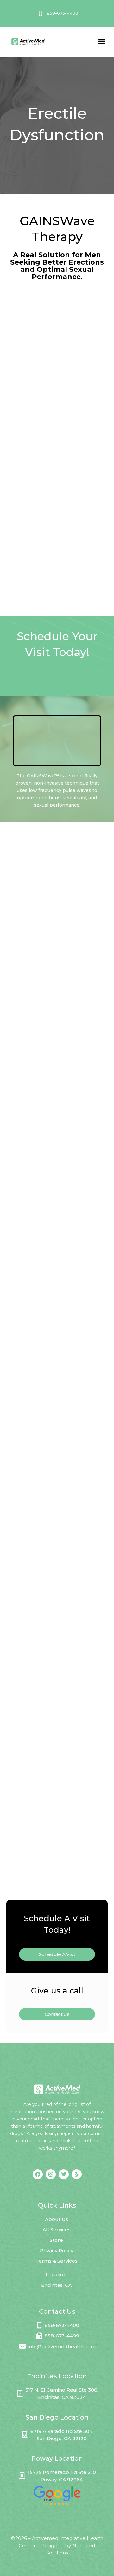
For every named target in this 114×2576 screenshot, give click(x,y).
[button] (102, 42)
